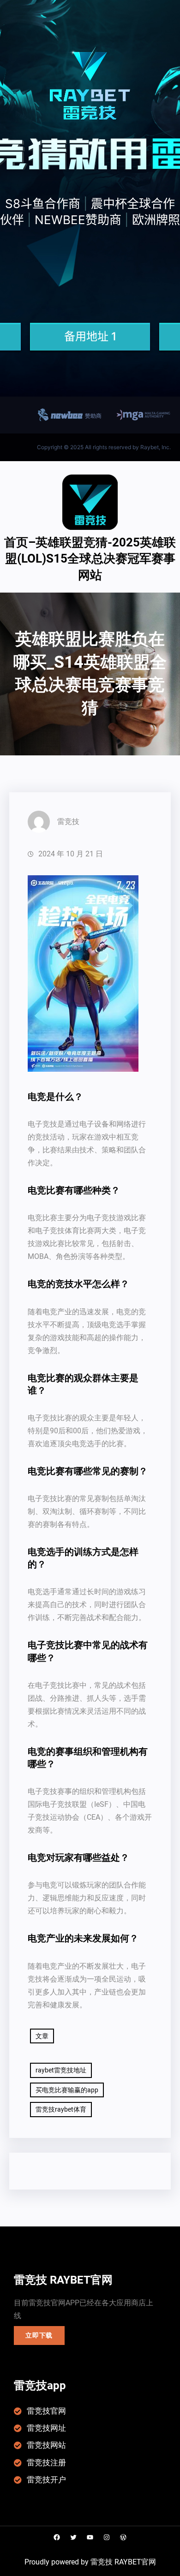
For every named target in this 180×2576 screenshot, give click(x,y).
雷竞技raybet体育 (61, 2109)
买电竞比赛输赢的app (67, 2090)
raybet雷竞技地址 (61, 2070)
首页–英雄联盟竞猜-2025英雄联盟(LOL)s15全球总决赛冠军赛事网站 (90, 559)
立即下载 (39, 2335)
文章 (42, 2036)
